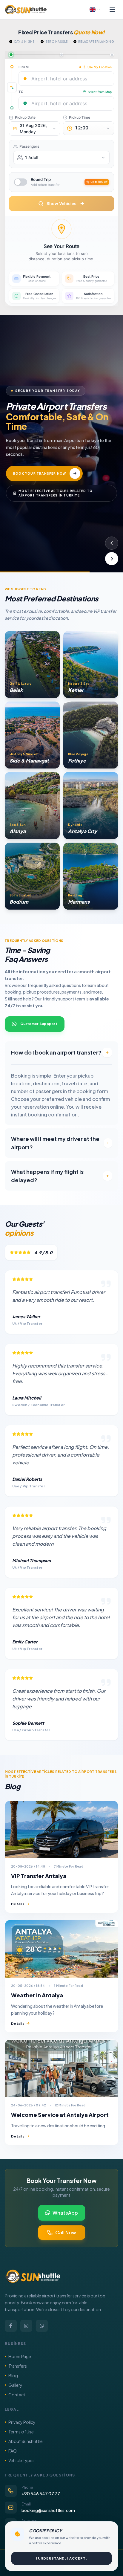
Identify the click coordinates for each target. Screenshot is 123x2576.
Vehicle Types (21, 2460)
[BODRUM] (32, 876)
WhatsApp (65, 2213)
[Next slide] (112, 559)
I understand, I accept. (61, 2558)
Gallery (15, 2385)
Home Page (20, 2356)
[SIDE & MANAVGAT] (32, 735)
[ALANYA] (32, 806)
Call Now (66, 2232)
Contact (17, 2395)
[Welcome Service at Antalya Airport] (61, 2068)
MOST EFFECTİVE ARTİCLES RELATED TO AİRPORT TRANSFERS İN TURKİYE (56, 494)
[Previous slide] (112, 543)
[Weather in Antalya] (61, 1949)
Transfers (18, 2366)
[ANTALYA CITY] (91, 806)
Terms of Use (21, 2432)
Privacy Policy (22, 2422)
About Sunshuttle (26, 2441)
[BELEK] (32, 664)
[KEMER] (91, 664)
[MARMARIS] (91, 876)
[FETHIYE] (91, 735)
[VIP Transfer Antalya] (61, 1830)
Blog (13, 2375)
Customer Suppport (39, 1024)
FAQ (13, 2451)
